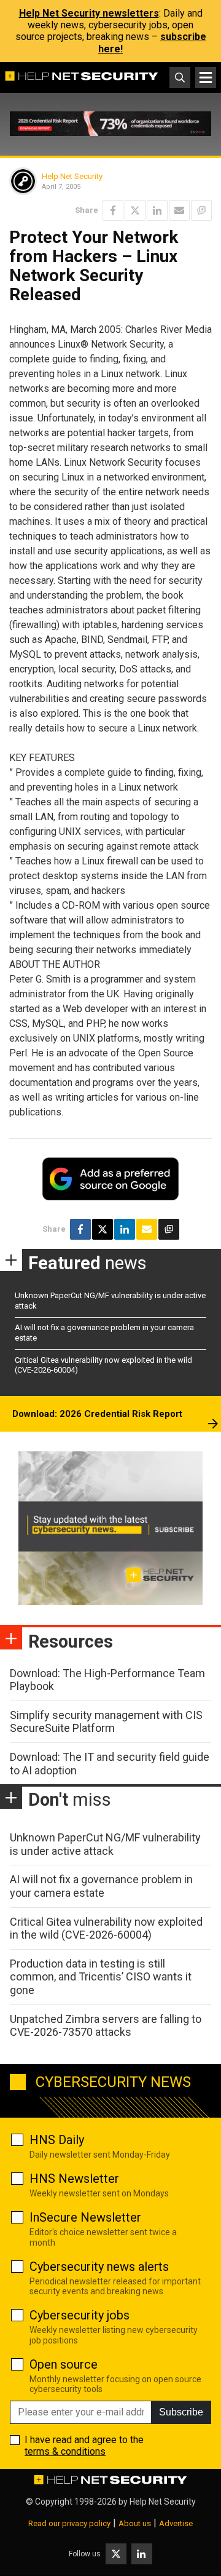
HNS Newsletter (74, 2179)
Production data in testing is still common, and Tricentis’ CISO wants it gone (101, 1977)
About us (135, 2523)
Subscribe (181, 2412)
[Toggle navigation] (206, 78)
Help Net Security (72, 176)
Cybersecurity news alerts (99, 2267)
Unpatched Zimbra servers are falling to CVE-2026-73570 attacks (106, 2026)
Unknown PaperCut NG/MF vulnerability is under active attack (105, 1844)
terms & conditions (65, 2451)
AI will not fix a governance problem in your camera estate (101, 1886)
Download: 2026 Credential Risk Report (97, 1414)
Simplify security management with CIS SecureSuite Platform (106, 1722)
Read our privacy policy (69, 2523)
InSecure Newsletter (85, 2217)
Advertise (176, 2523)
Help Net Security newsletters (89, 13)
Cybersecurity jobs (79, 2315)
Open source (64, 2364)
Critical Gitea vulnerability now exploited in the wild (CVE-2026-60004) (106, 1928)
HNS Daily (57, 2140)
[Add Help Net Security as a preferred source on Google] (201, 210)
